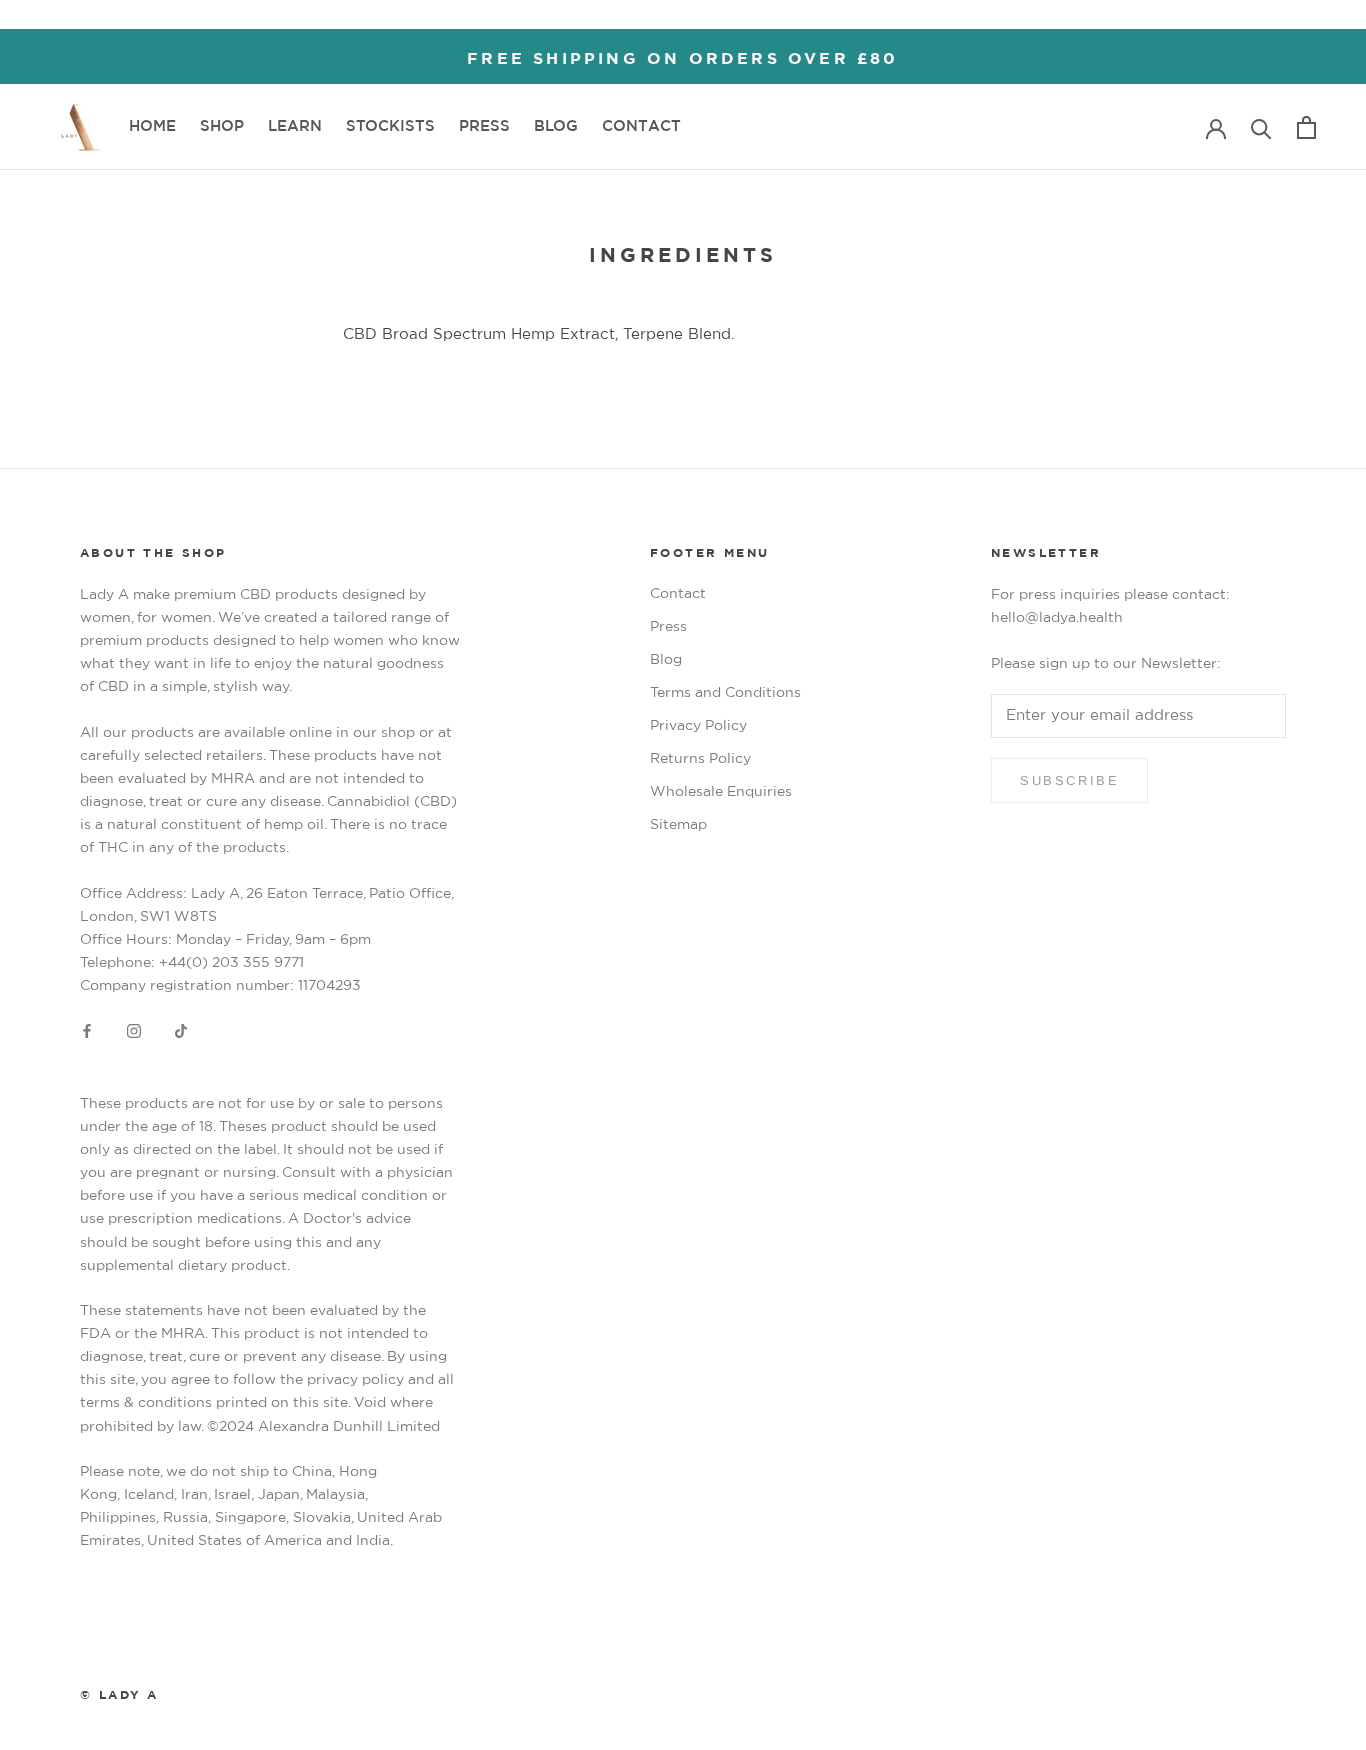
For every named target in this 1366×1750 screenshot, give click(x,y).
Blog (666, 660)
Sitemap (678, 825)
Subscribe (1069, 780)
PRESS (484, 129)
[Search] (1261, 127)
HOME (152, 129)
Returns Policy (700, 759)
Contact (678, 594)
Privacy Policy (698, 726)
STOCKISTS (390, 129)
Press (668, 627)
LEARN (295, 126)
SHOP (222, 126)
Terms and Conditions (725, 693)
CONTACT (641, 129)
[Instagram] (134, 1030)
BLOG (556, 129)
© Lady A (119, 1695)
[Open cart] (1306, 127)
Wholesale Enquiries (721, 792)
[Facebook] (87, 1030)
